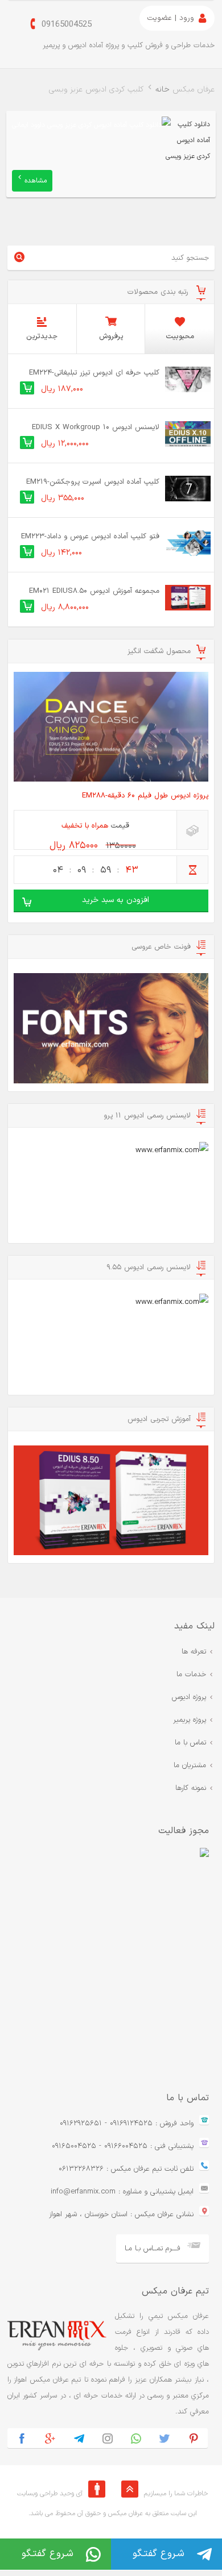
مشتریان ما (190, 1765)
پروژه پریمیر (190, 1720)
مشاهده (36, 181)
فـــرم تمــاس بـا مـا (153, 2249)
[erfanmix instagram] (108, 2438)
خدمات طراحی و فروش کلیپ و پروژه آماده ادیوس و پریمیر (129, 45)
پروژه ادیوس (189, 1697)
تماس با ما (190, 1743)
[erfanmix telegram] (79, 2438)
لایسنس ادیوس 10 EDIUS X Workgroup (96, 427)
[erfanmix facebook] (22, 2438)
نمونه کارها (191, 1788)
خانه (163, 90)
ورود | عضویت (170, 18)
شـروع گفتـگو (159, 2554)
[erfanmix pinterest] (194, 2438)
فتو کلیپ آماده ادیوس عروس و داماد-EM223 (90, 537)
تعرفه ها (194, 1652)
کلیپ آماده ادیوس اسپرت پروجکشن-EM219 (93, 482)
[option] (108, 1958)
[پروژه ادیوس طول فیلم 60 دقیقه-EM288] (111, 727)
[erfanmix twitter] (165, 2438)
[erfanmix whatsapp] (136, 2438)
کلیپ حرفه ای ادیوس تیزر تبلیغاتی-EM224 (94, 373)
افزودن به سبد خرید (116, 900)
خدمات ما (191, 1675)
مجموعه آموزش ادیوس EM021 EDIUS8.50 (94, 591)
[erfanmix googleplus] (50, 2438)
